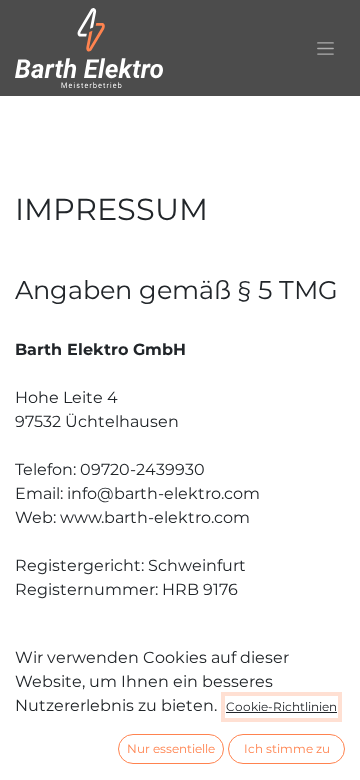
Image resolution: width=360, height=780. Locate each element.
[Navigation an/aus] (325, 48)
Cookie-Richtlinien (281, 706)
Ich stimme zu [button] (287, 748)
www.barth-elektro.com (155, 517)
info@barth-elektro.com (163, 493)
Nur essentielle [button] (171, 748)
